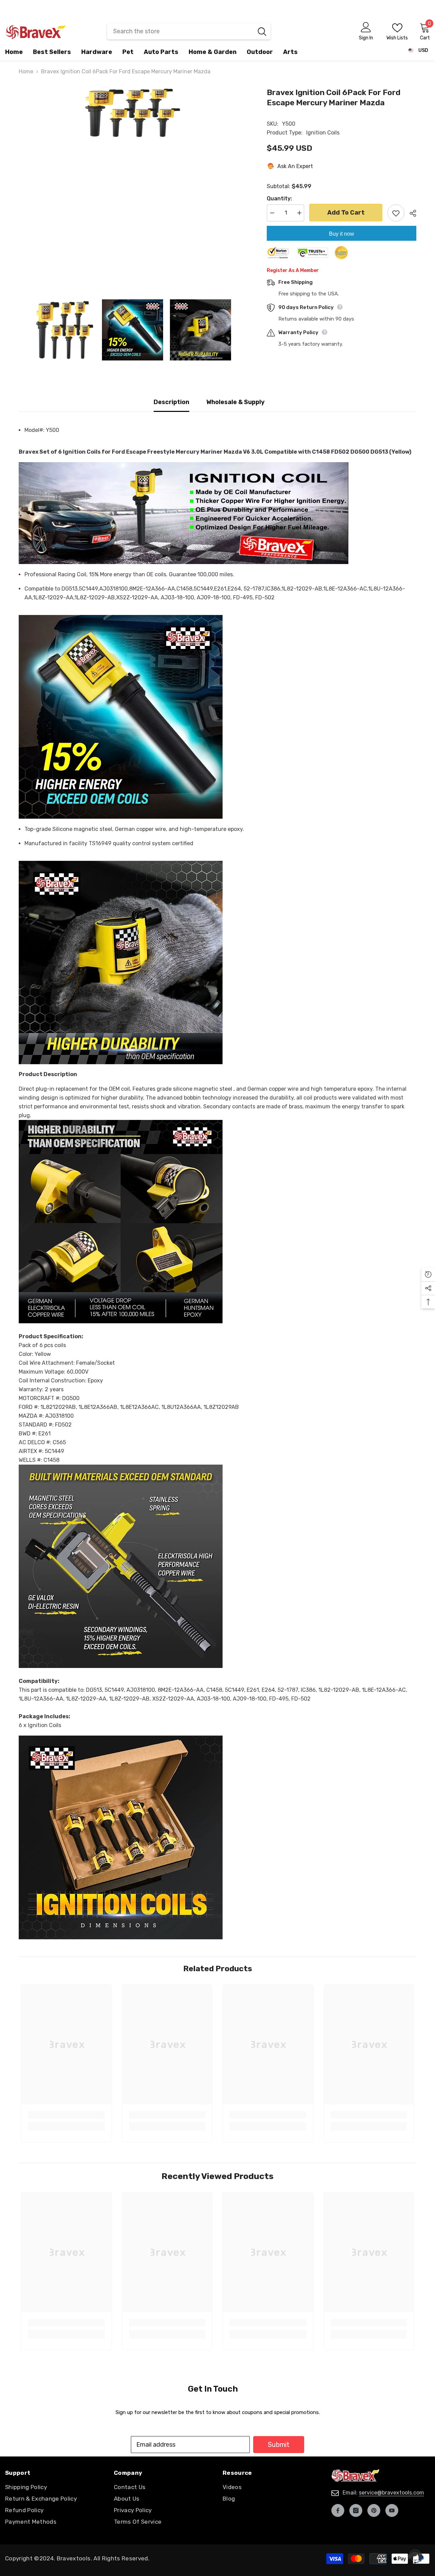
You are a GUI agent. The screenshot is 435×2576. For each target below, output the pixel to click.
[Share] (410, 213)
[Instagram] (356, 2510)
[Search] (189, 31)
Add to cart (346, 213)
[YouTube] (392, 2510)
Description (171, 402)
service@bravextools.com (391, 2493)
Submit (279, 2445)
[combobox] (180, 31)
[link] (66, 2115)
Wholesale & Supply (236, 402)
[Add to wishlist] (396, 213)
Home (26, 71)
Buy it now (342, 234)
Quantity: (279, 198)
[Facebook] (338, 2510)
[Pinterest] (374, 2510)
